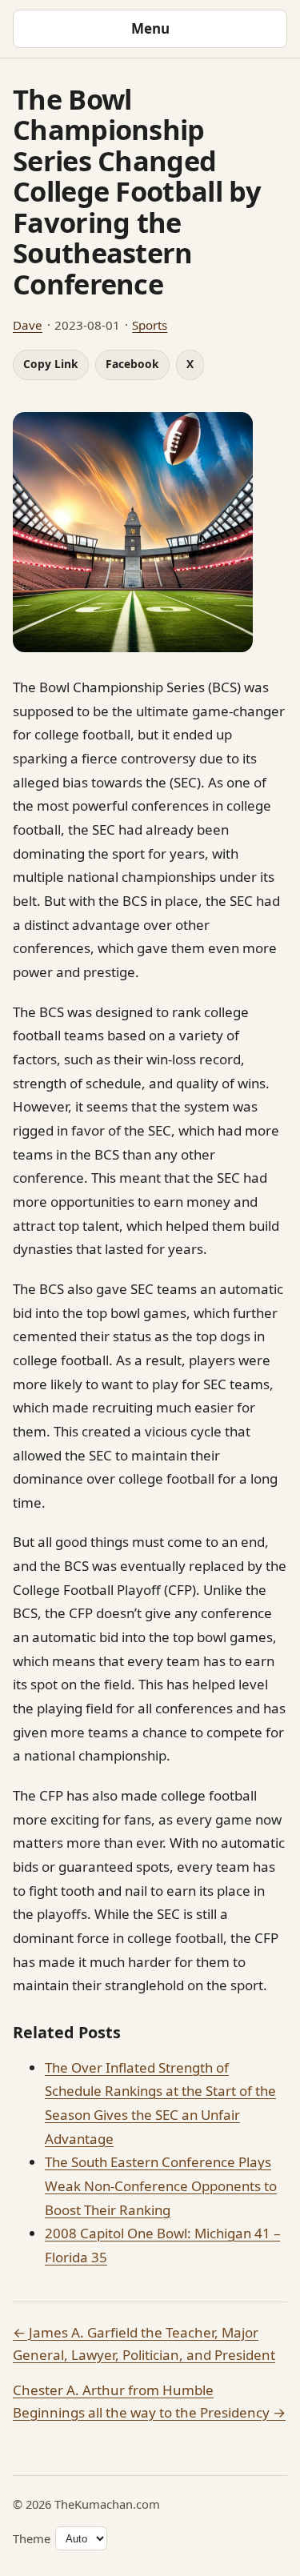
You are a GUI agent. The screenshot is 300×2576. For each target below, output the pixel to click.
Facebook (132, 364)
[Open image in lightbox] (150, 532)
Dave (28, 325)
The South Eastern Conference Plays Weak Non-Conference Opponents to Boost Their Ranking (161, 2185)
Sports (150, 325)
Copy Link (51, 364)
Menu (150, 28)
